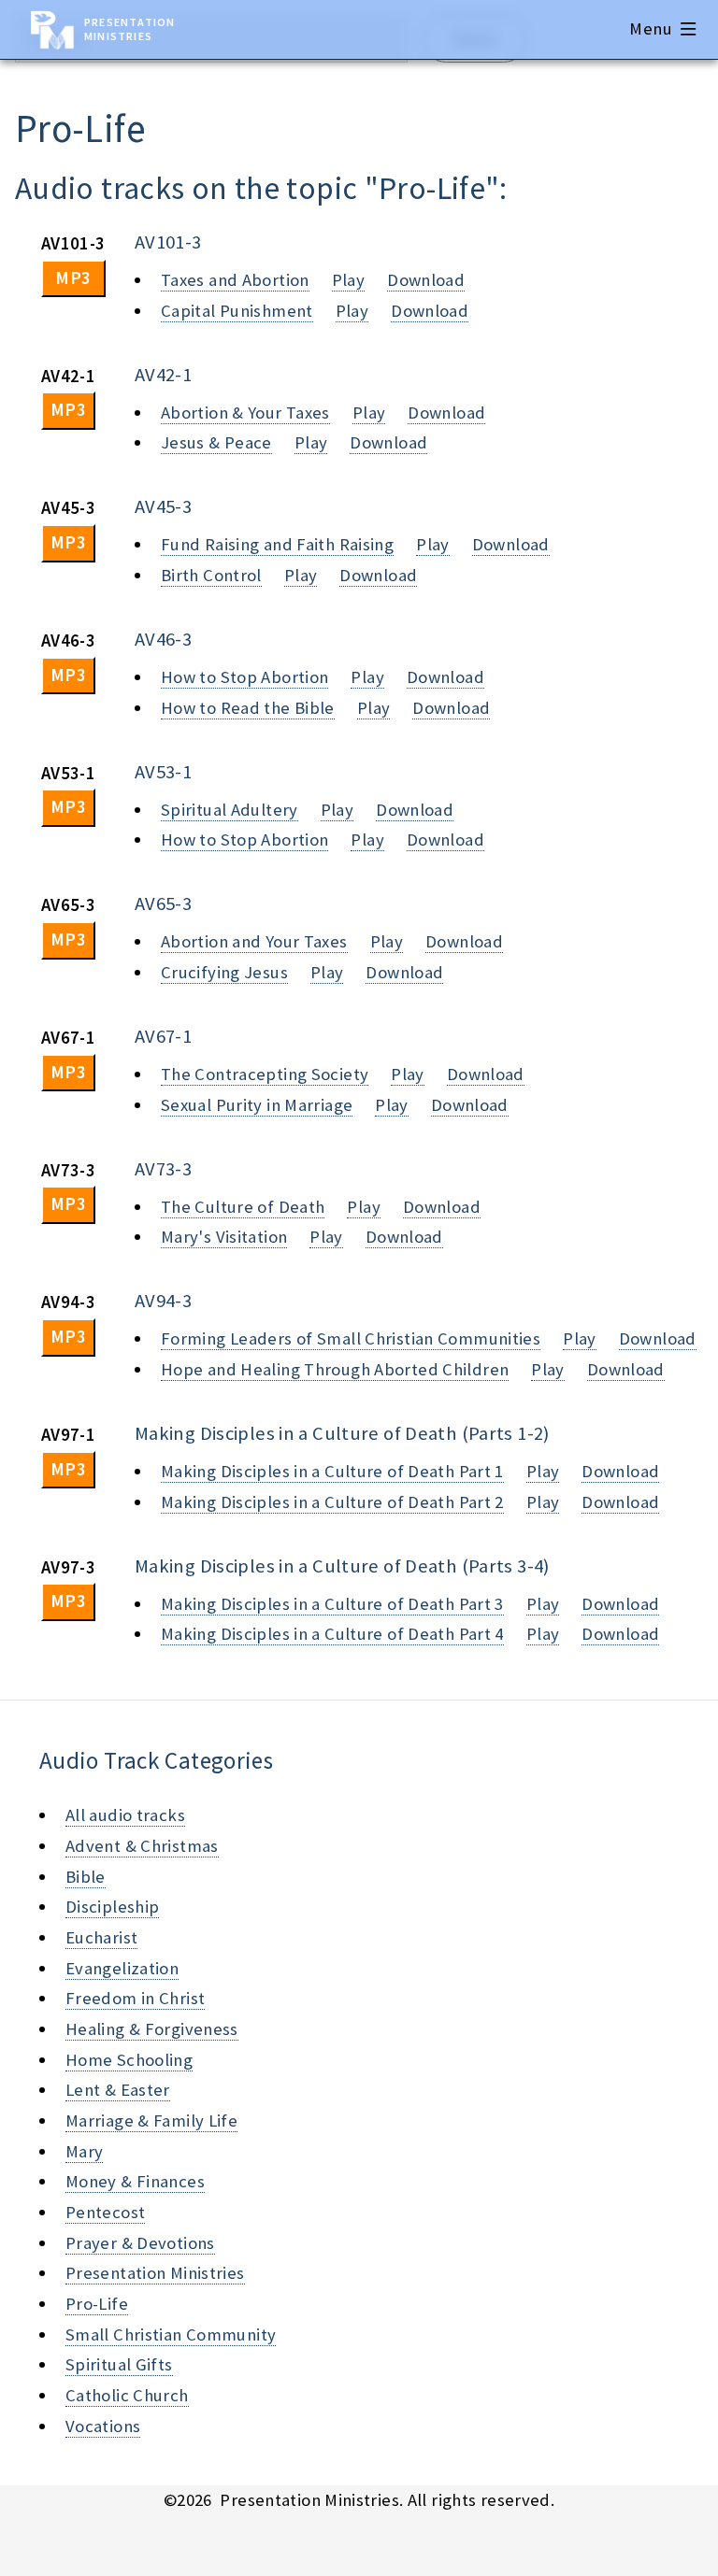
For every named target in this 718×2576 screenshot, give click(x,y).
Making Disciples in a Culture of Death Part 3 (332, 1604)
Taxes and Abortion (235, 280)
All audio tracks (125, 1815)
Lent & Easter (118, 2090)
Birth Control (211, 575)
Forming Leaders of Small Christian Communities (351, 1338)
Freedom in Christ (135, 1998)
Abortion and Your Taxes (254, 941)
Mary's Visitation (224, 1237)
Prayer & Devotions (140, 2243)
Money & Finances (135, 2181)
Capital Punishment (237, 311)
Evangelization (122, 1968)
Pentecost (105, 2212)
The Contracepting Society (265, 1074)
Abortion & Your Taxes (245, 413)
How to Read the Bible (248, 708)
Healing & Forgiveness (152, 2029)
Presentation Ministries (129, 29)
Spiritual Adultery (230, 810)
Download (426, 280)
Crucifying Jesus (224, 972)
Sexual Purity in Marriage (257, 1105)
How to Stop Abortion (244, 677)
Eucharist (101, 1937)
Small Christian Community (171, 2334)
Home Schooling (129, 2060)
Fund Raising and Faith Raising (277, 544)
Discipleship (112, 1907)
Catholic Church (127, 2395)
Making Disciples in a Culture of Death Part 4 (332, 1634)
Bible (86, 1877)
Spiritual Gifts (119, 2364)
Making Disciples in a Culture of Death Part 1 (332, 1471)
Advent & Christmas (142, 1846)
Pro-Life (97, 2304)
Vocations (103, 2426)
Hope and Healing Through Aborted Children (335, 1369)
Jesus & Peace (216, 442)
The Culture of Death (243, 1207)
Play (349, 280)
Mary (85, 2151)
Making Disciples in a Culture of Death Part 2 (332, 1502)
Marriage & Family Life (151, 2121)
